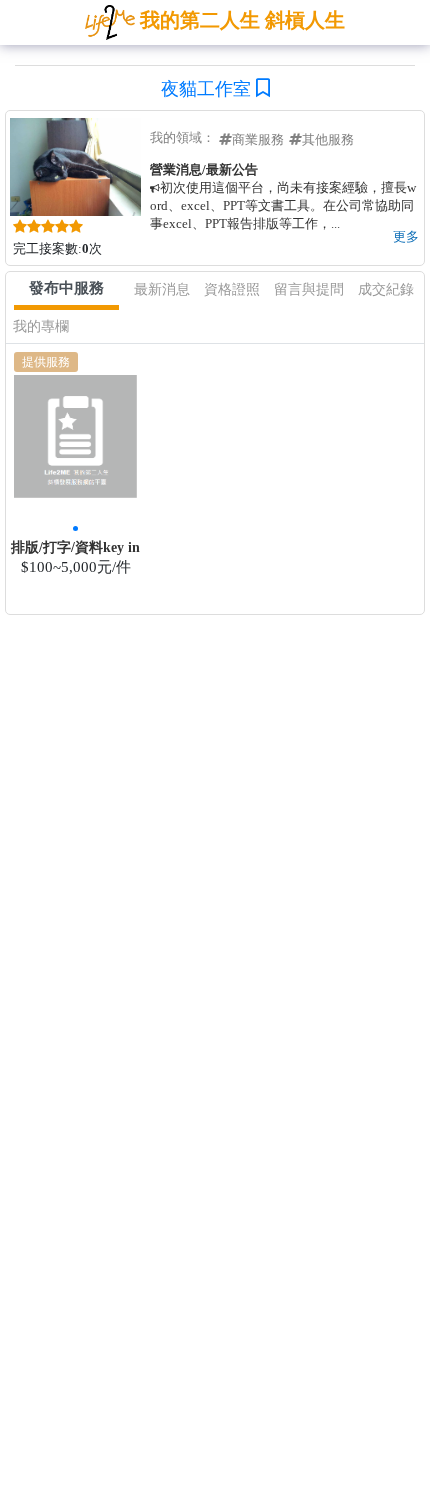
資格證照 (232, 289)
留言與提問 (309, 289)
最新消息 (162, 289)
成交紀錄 (386, 289)
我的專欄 (41, 326)
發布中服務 (66, 288)
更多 (406, 236)
